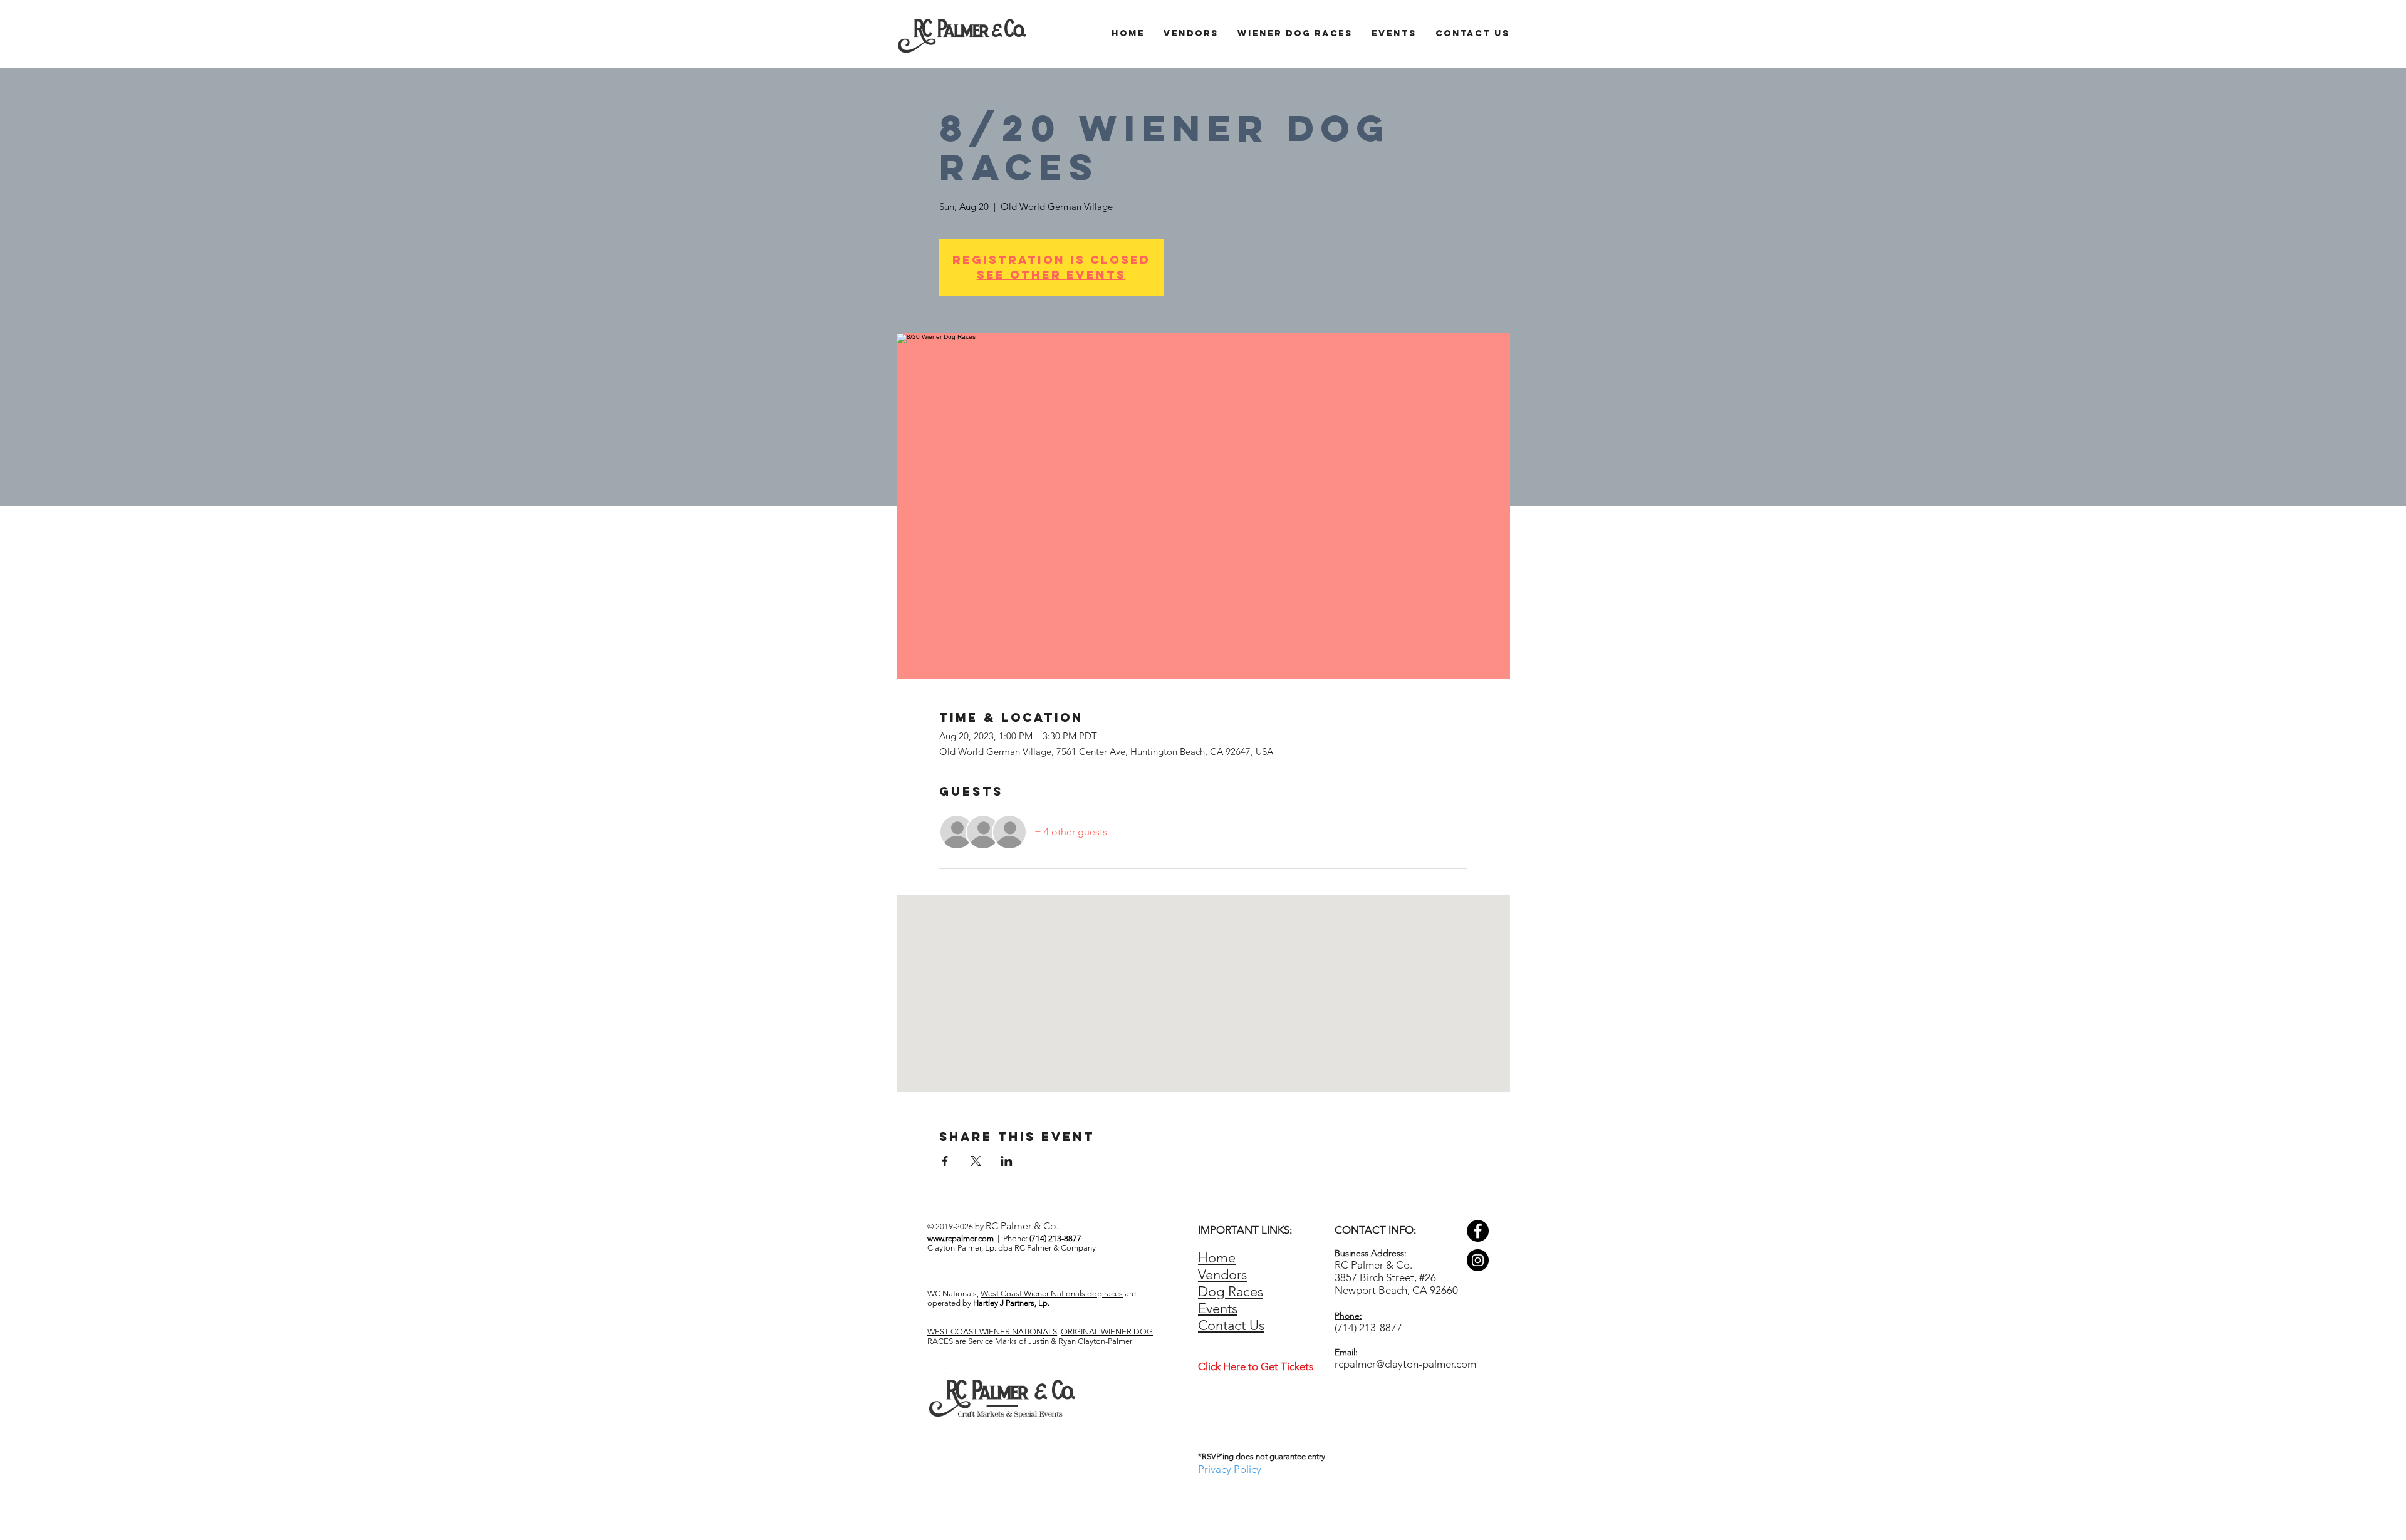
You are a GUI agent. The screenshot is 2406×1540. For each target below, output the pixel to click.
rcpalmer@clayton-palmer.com (1405, 1364)
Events (1218, 1308)
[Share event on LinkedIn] (1007, 1161)
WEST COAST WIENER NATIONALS (992, 1332)
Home (1217, 1258)
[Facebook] (1478, 1231)
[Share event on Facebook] (945, 1161)
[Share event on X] (976, 1161)
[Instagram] (1478, 1260)
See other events (1051, 275)
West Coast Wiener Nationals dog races (1052, 1293)
